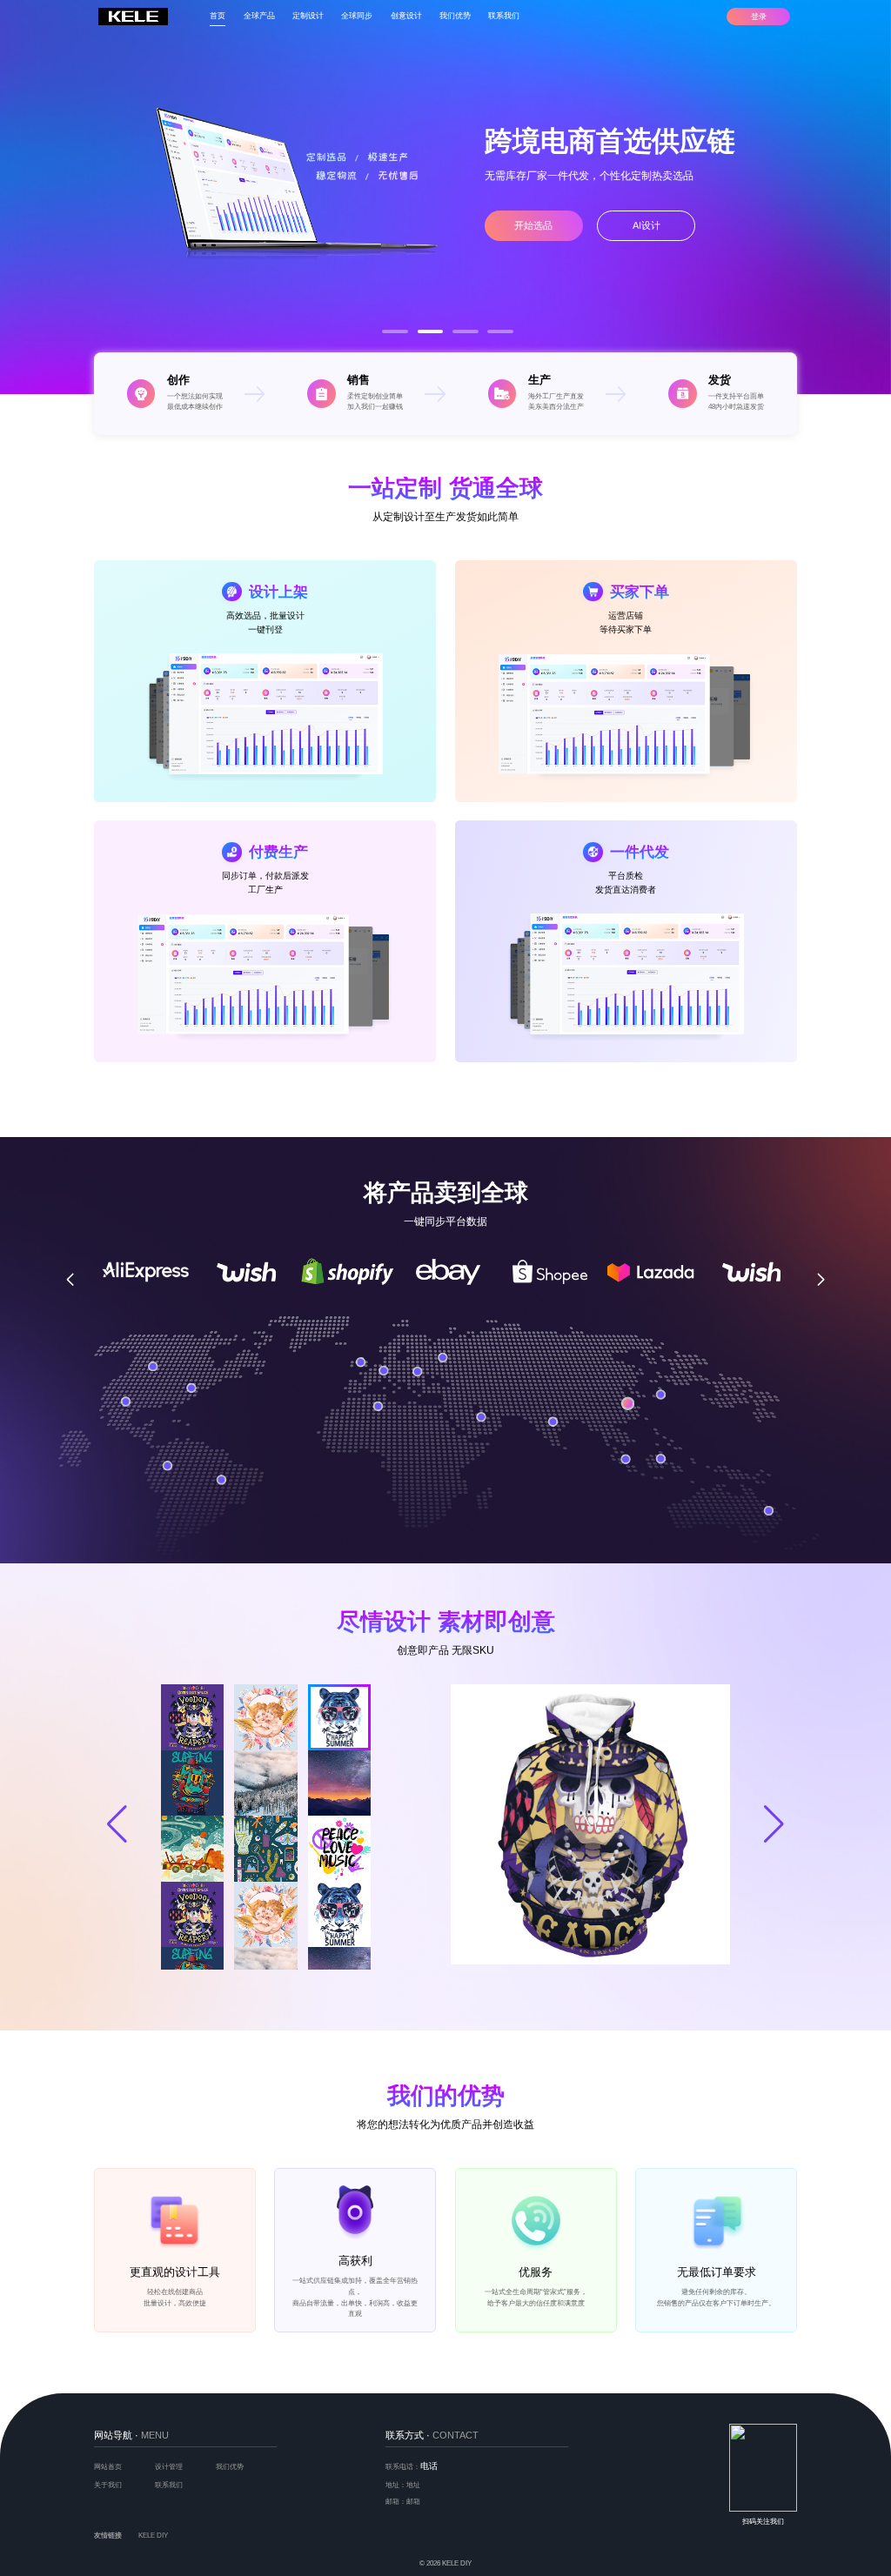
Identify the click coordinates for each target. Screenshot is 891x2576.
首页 (218, 16)
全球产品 (259, 16)
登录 (759, 17)
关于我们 (108, 2485)
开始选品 (533, 225)
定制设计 (308, 16)
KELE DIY (153, 2536)
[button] (395, 331)
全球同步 (357, 16)
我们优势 (455, 16)
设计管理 (169, 2467)
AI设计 (646, 225)
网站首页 (108, 2467)
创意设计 (406, 16)
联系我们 (504, 16)
